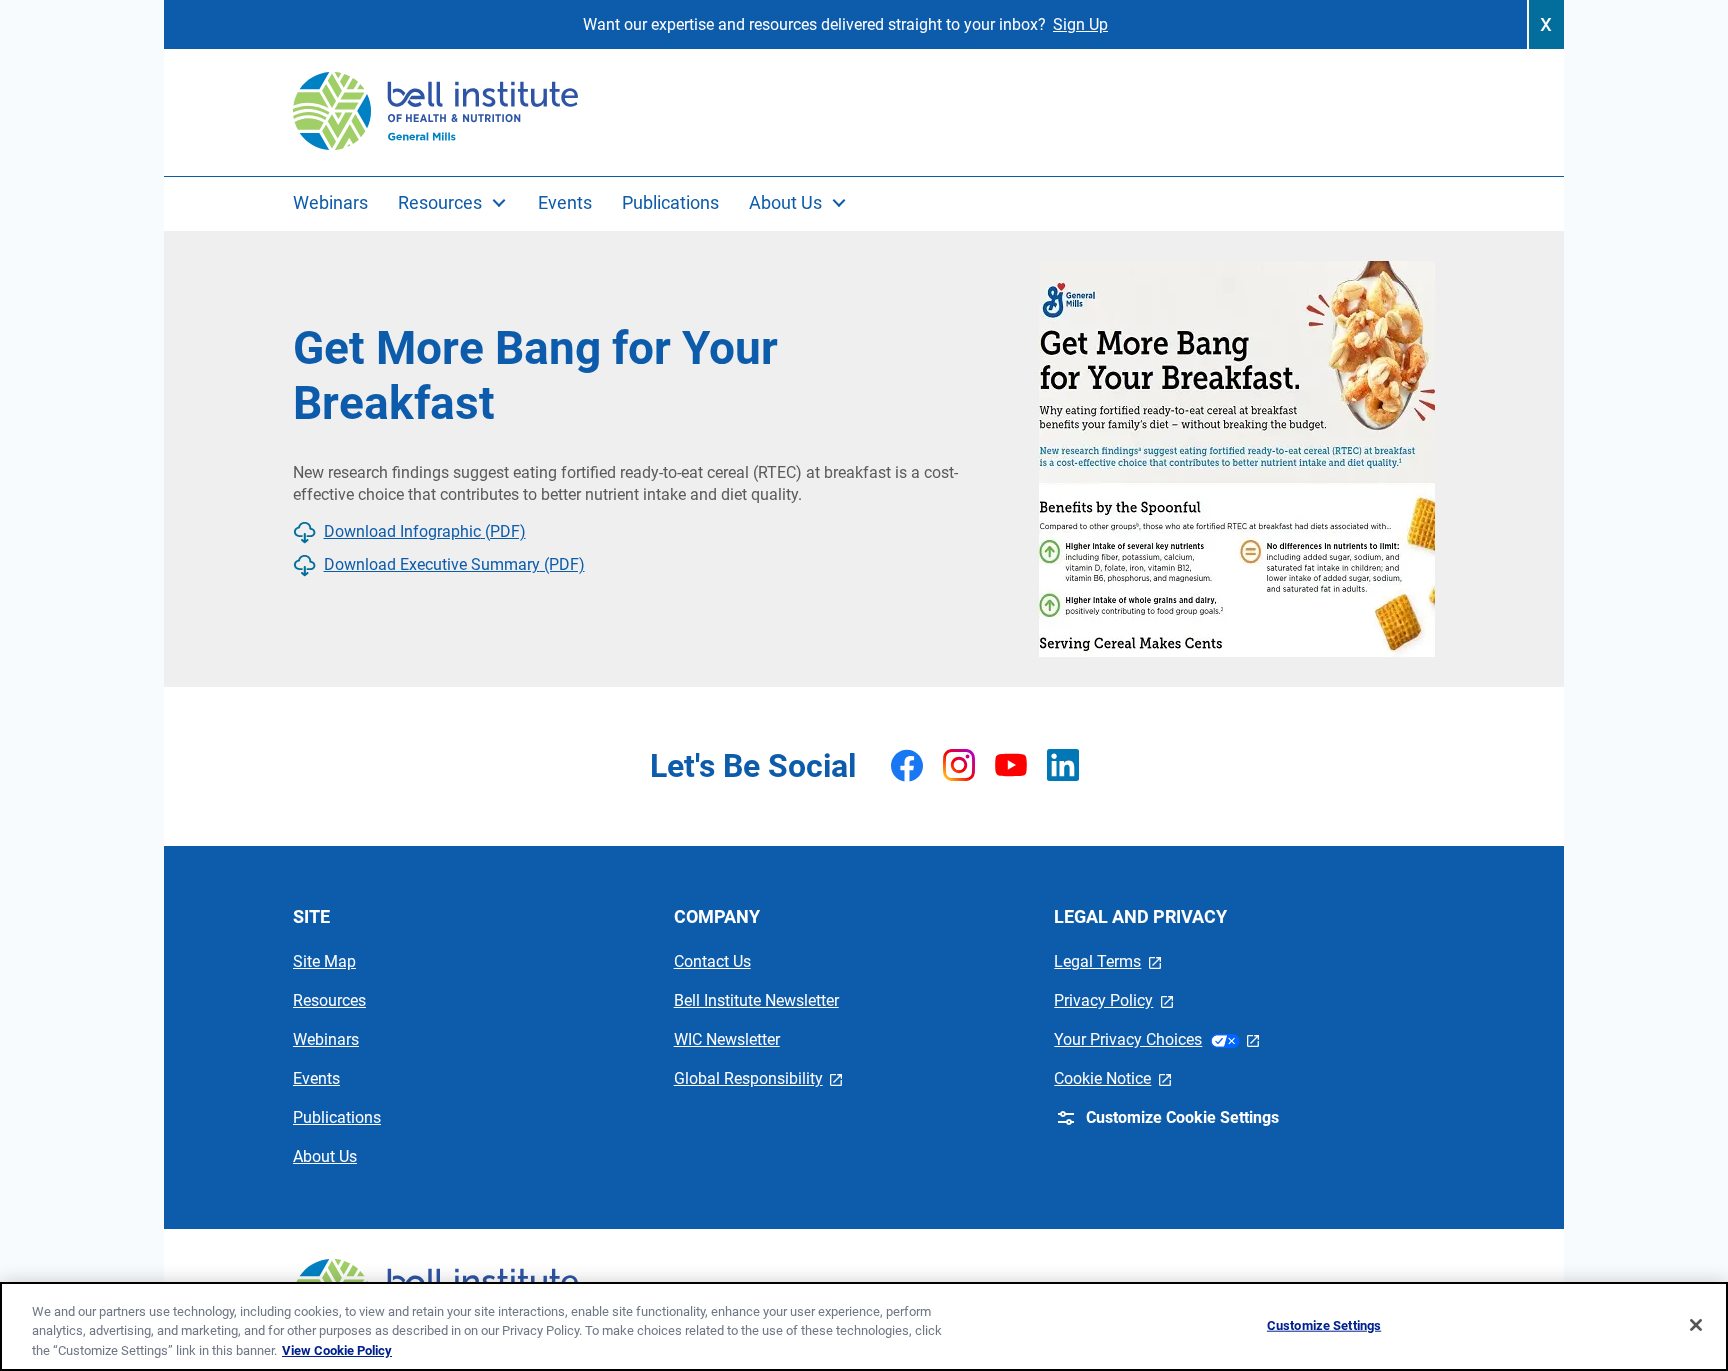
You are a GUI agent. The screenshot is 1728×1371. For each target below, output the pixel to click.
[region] (864, 1326)
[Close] (1696, 1325)
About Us (325, 1156)
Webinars (326, 1039)
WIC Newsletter (727, 1039)
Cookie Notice (1112, 1078)
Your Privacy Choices (1156, 1039)
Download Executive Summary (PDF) (454, 564)
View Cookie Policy (337, 1350)
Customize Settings (1324, 1324)
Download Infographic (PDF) (425, 531)
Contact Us (712, 961)
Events (316, 1078)
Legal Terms (1107, 961)
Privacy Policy (1113, 1000)
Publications (337, 1117)
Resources (329, 1000)
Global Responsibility (758, 1078)
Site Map (324, 961)
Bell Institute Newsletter (756, 1000)
